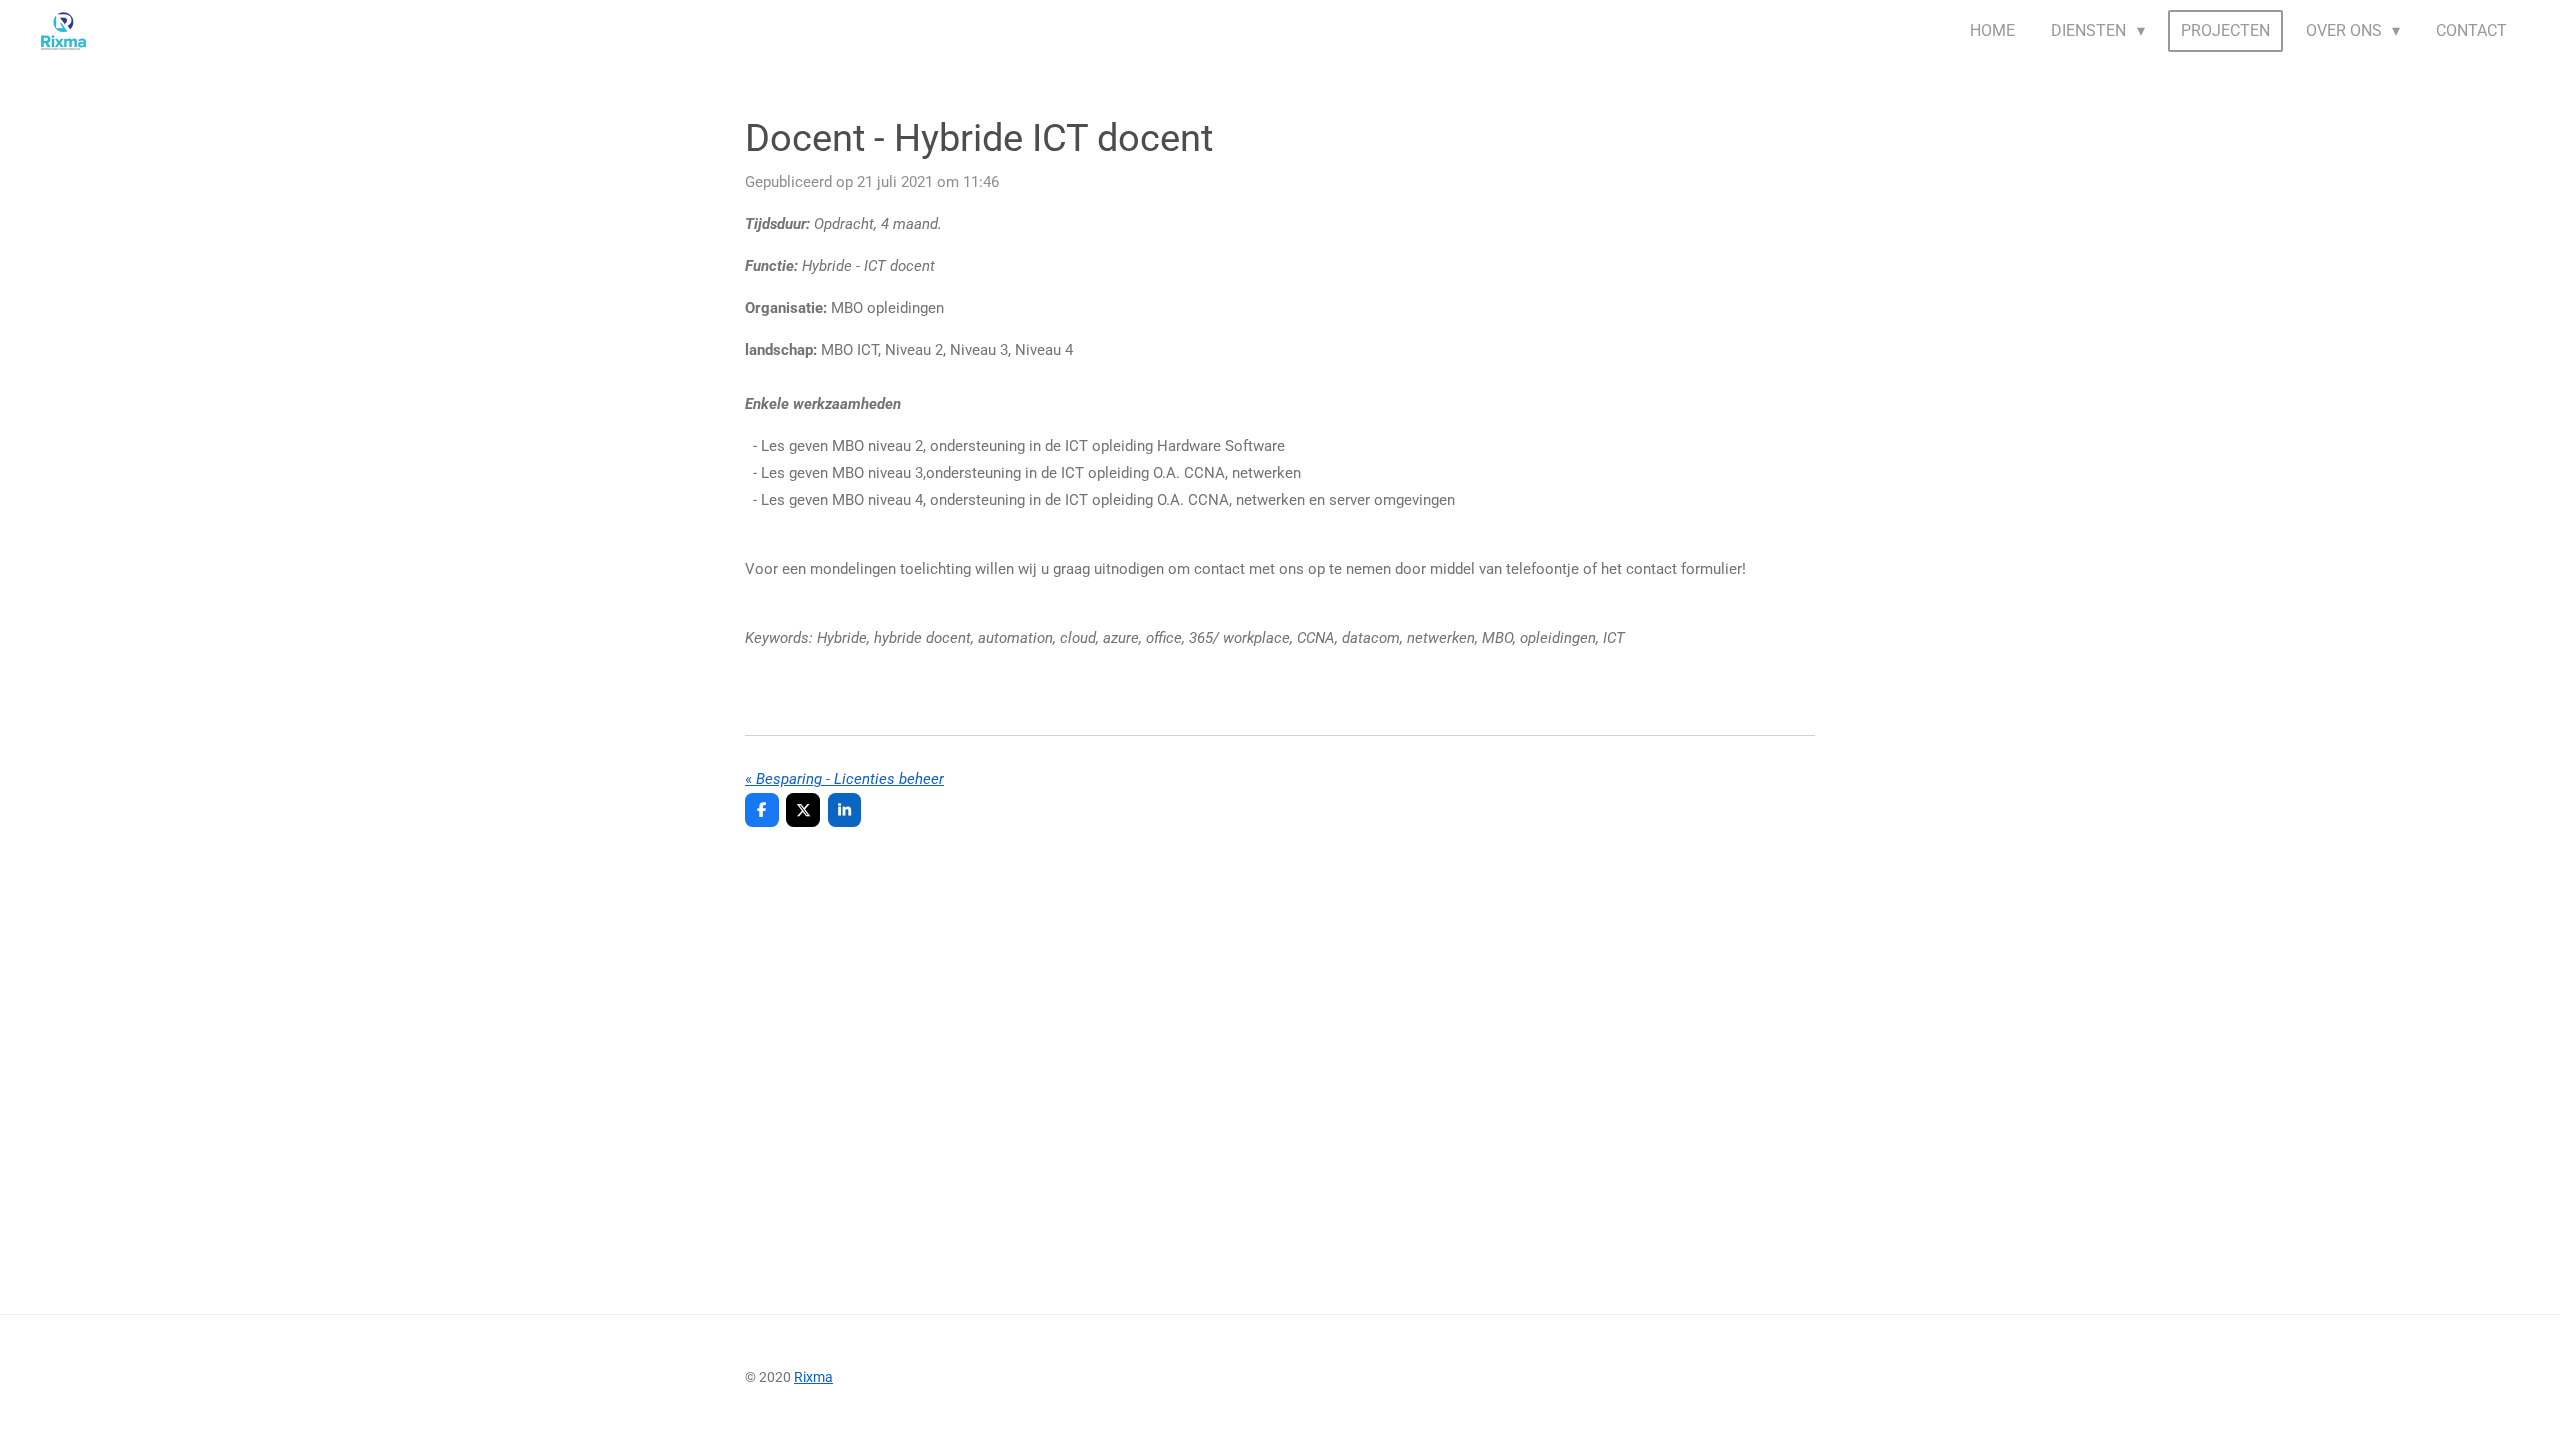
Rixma (813, 1377)
